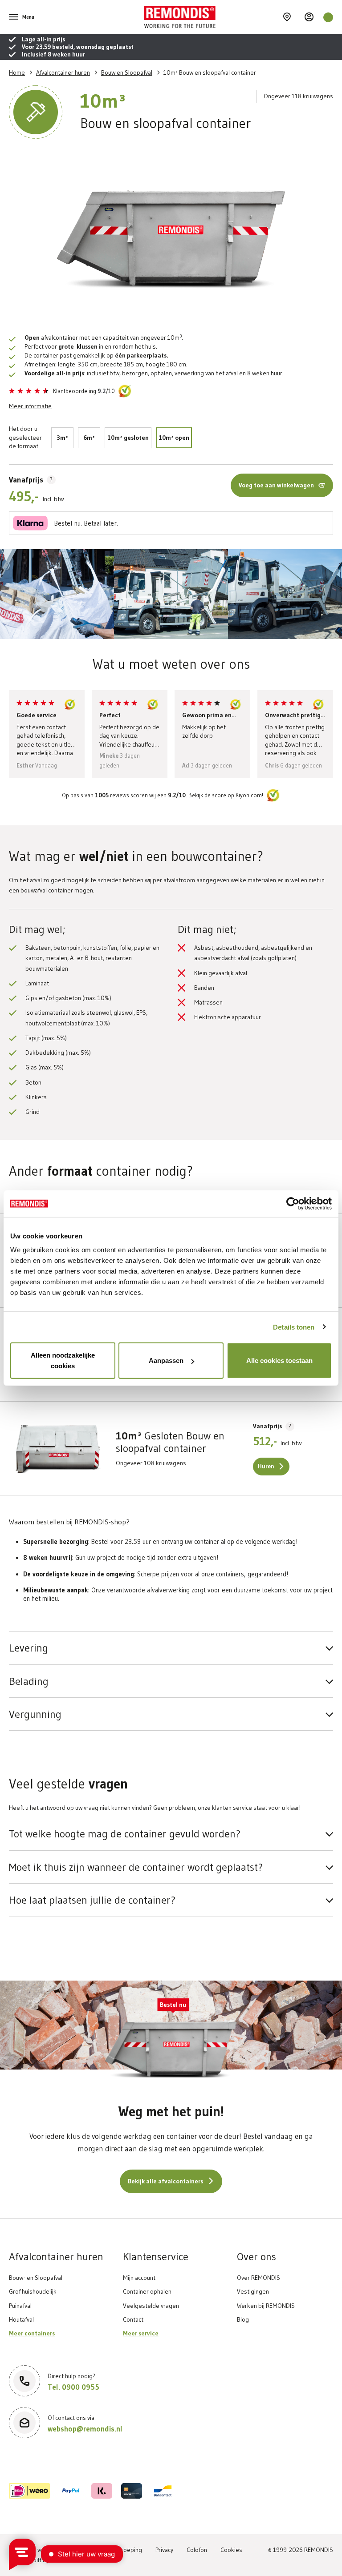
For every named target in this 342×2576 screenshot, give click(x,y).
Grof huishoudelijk (33, 2291)
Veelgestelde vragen (151, 2306)
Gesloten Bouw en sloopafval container (170, 1442)
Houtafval (21, 2319)
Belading (29, 1681)
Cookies (231, 2550)
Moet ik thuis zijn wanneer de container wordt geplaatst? (136, 1867)
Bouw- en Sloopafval (36, 2278)
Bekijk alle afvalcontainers (165, 2181)
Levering (28, 1648)
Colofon (197, 2550)
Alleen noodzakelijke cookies (63, 1360)
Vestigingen (253, 2291)
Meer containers (32, 2333)
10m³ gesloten (128, 438)
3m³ (62, 438)
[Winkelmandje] (328, 17)
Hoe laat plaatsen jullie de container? (92, 1900)
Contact (133, 2319)
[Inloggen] (309, 17)
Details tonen (294, 1327)
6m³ (89, 438)
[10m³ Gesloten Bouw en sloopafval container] (58, 1448)
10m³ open (174, 438)
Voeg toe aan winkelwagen (276, 485)
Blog (243, 2319)
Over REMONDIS (259, 2278)
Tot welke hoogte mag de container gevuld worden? (125, 1834)
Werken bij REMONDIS (266, 2306)
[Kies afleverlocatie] (287, 17)
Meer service (141, 2333)
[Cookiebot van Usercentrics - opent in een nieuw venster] (293, 1203)
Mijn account (139, 2278)
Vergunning (35, 1714)
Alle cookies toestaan (279, 1360)
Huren (266, 1466)
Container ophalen (147, 2291)
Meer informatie (30, 406)
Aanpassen (166, 1360)
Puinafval (20, 2306)
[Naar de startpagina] (212, 17)
